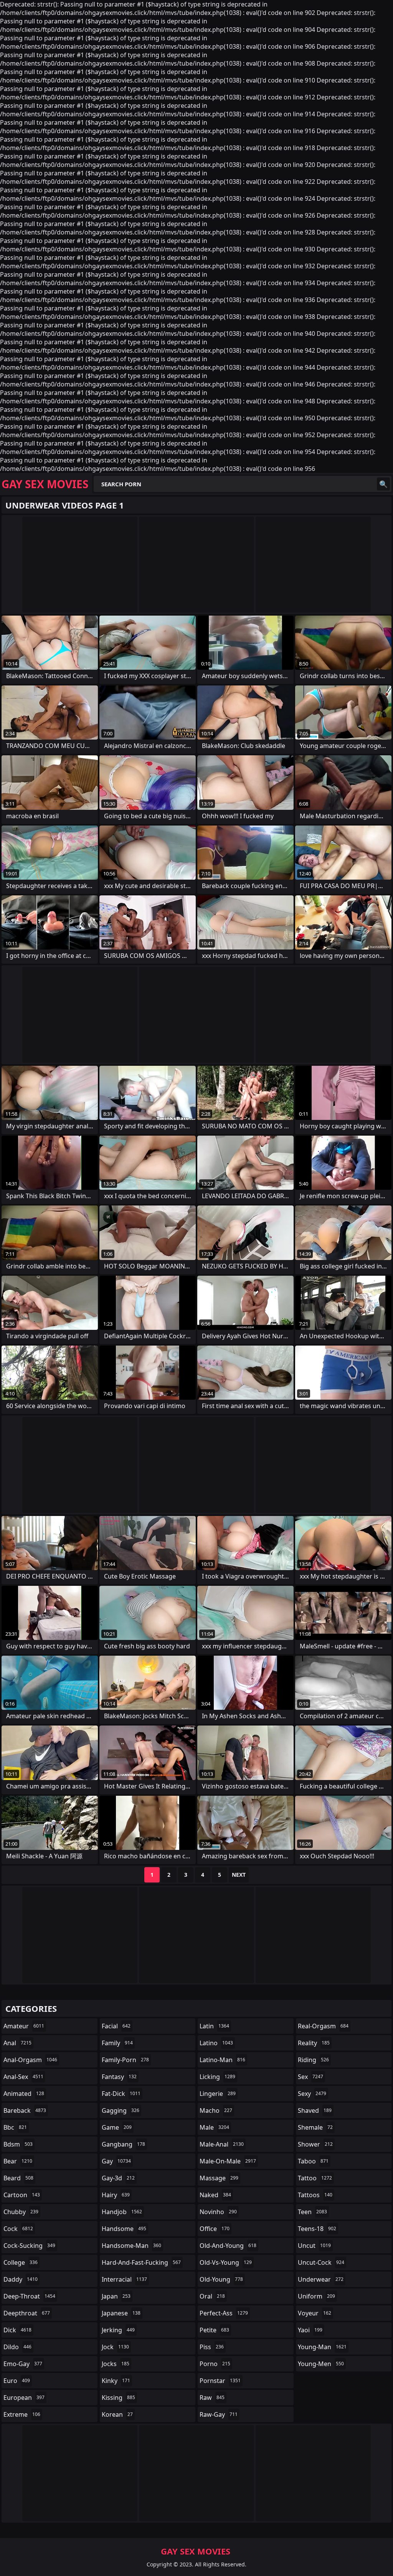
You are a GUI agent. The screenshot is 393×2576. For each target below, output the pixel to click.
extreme (22, 2414)
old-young (221, 2279)
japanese (121, 2313)
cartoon (22, 2195)
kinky (116, 2381)
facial (116, 2026)
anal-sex (23, 2077)
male (214, 2127)
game (117, 2127)
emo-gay (23, 2364)
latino (216, 2043)
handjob (122, 2212)
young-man (322, 2347)
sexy (312, 2094)
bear (18, 2161)
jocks (116, 2364)
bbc (15, 2127)
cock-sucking (29, 2246)
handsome (124, 2229)
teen (312, 2212)
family (117, 2043)
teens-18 (317, 2229)
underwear (321, 2279)
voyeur (315, 2313)
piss (212, 2347)
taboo (313, 2161)
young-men (321, 2364)
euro (17, 2381)
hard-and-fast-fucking (141, 2262)
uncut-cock (321, 2262)
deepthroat (27, 2313)
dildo (17, 2347)
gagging (121, 2110)
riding (313, 2060)
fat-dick (121, 2094)
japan (116, 2296)
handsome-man (131, 2246)
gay (116, 2161)
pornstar (220, 2381)
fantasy (119, 2077)
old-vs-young (226, 2262)
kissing (118, 2398)
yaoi (310, 2330)
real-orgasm (323, 2026)
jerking (118, 2330)
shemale (315, 2127)
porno (215, 2364)
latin (214, 2026)
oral (212, 2296)
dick (17, 2330)
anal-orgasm (30, 2060)
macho (216, 2110)
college (21, 2262)
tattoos (315, 2195)
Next (239, 1875)
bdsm (18, 2144)
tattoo (315, 2178)
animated (24, 2094)
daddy (21, 2279)
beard (18, 2178)
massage (219, 2178)
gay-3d (118, 2178)
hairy (116, 2195)
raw (212, 2398)
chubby (21, 2212)
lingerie (218, 2094)
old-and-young (228, 2246)
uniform (316, 2296)
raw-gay (219, 2414)
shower (315, 2144)
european (24, 2398)
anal (17, 2043)
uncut (314, 2246)
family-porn (125, 2060)
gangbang (123, 2144)
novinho (218, 2212)
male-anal (222, 2144)
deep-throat (29, 2296)
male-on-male (228, 2161)
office (215, 2229)
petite (214, 2330)
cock (18, 2229)
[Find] (383, 484)
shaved (315, 2110)
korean (117, 2414)
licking (217, 2077)
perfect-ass (224, 2313)
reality (314, 2043)
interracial (124, 2279)
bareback (25, 2110)
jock (115, 2347)
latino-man (222, 2060)
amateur (24, 2026)
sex (310, 2077)
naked (215, 2195)
